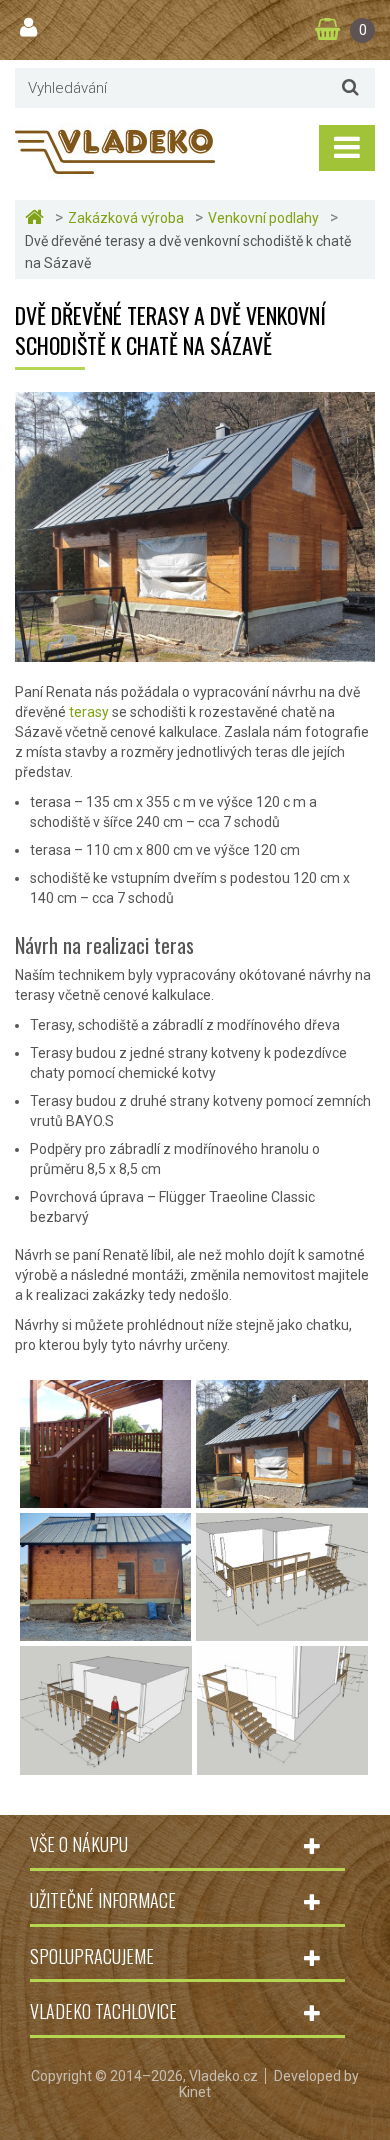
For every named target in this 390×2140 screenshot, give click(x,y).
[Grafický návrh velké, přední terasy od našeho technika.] (282, 1631)
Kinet (195, 2092)
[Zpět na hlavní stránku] (37, 217)
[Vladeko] (115, 150)
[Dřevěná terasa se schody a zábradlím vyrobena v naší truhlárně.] (105, 1498)
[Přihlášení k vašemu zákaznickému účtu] (31, 28)
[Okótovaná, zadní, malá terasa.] (282, 1765)
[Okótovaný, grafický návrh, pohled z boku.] (106, 1765)
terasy (89, 712)
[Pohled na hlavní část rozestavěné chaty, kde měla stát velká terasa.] (282, 1498)
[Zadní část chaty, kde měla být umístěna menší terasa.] (105, 1631)
